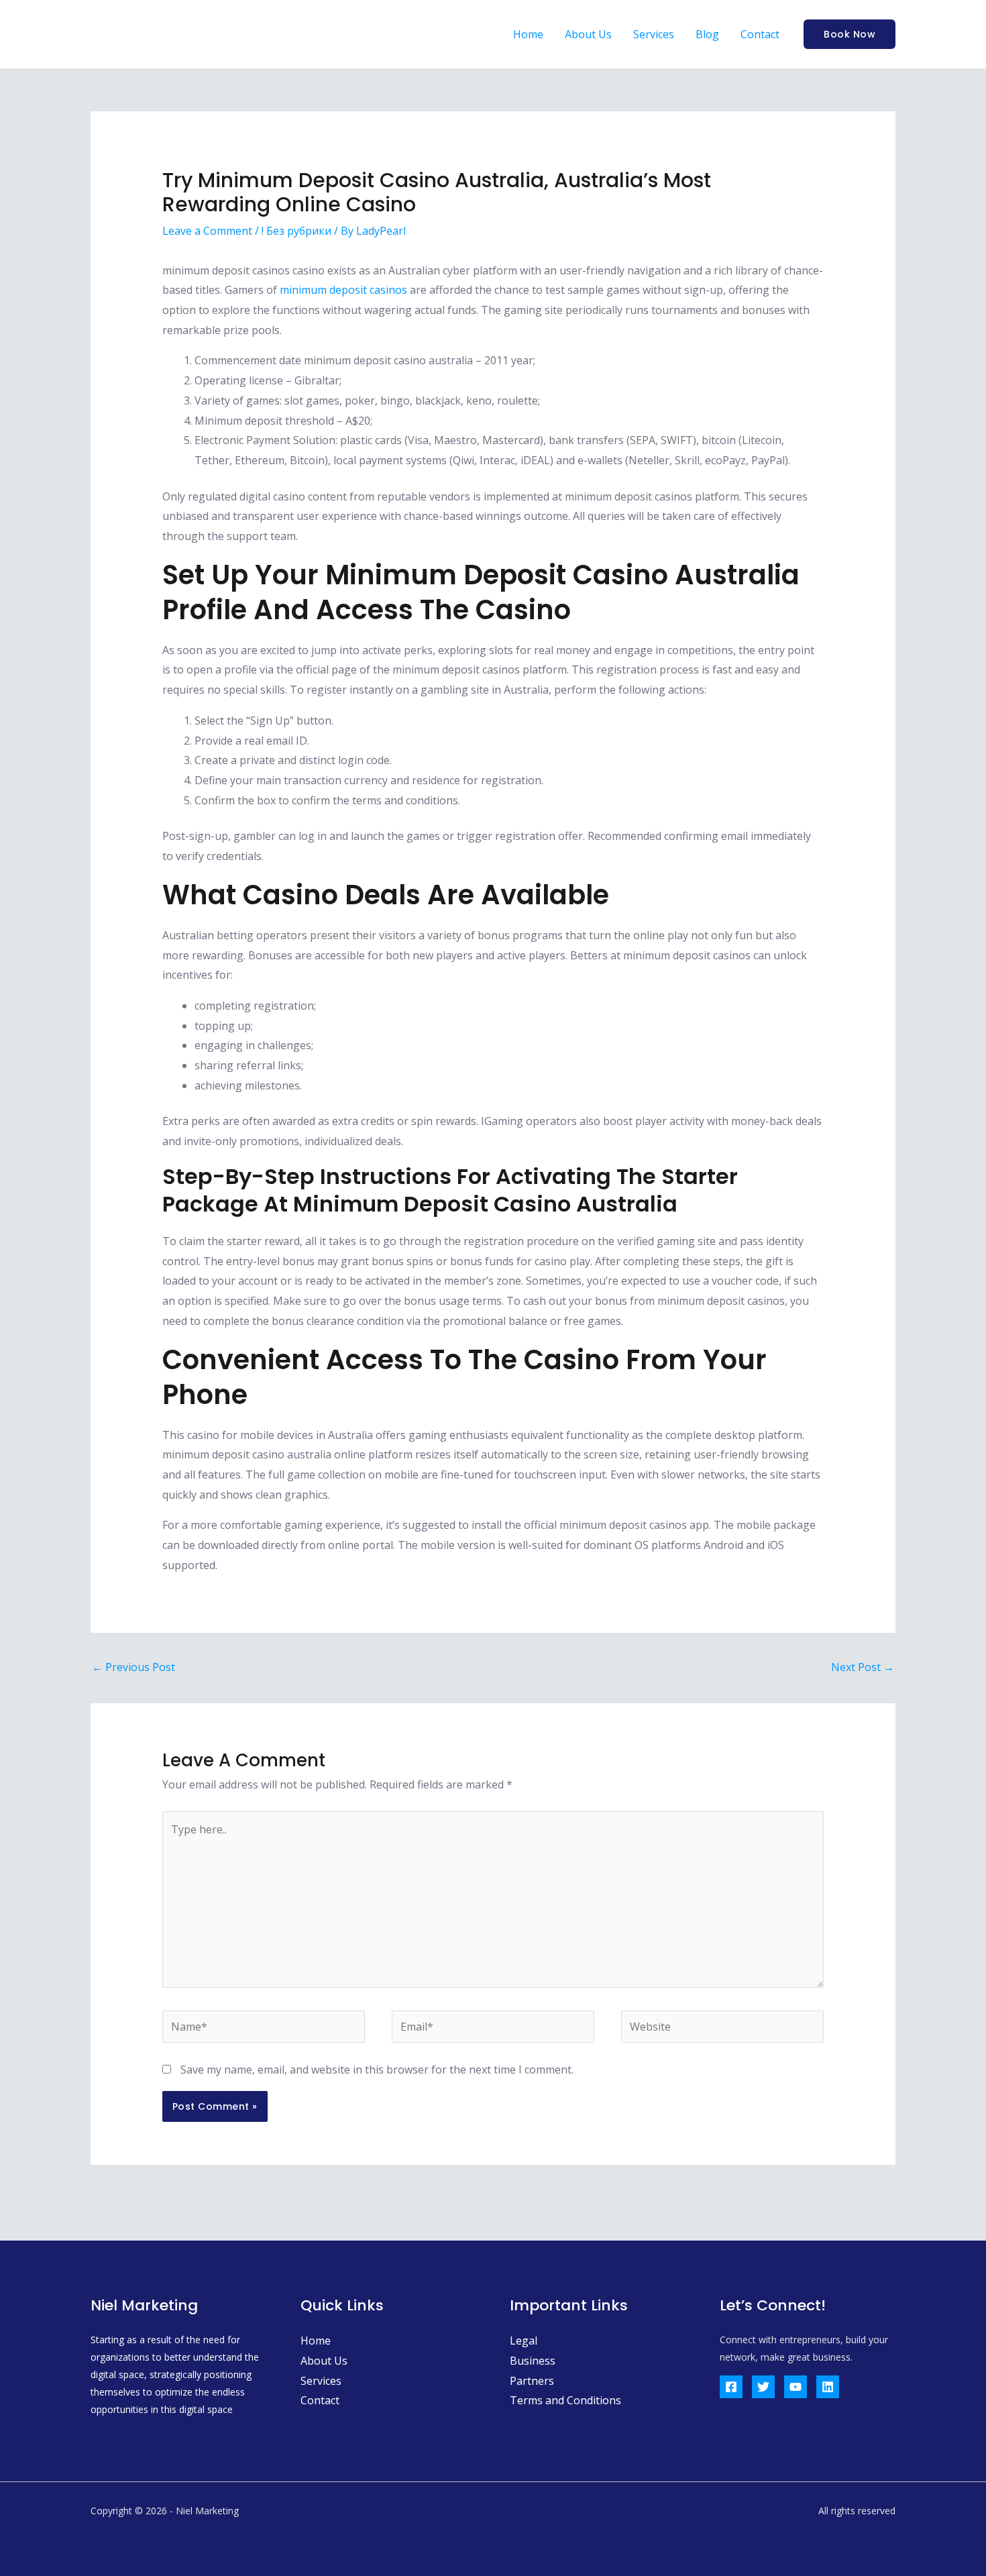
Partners (532, 2381)
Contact (760, 34)
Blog (707, 34)
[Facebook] (731, 2387)
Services (654, 34)
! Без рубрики (296, 231)
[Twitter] (763, 2387)
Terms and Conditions (565, 2400)
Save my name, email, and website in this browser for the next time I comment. (377, 2070)
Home (528, 34)
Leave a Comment (207, 231)
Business (533, 2361)
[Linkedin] (828, 2387)
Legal (524, 2341)
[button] (850, 34)
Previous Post (133, 1667)
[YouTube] (796, 2387)
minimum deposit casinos (343, 290)
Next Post (863, 1667)
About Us (588, 34)
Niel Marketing (175, 34)
